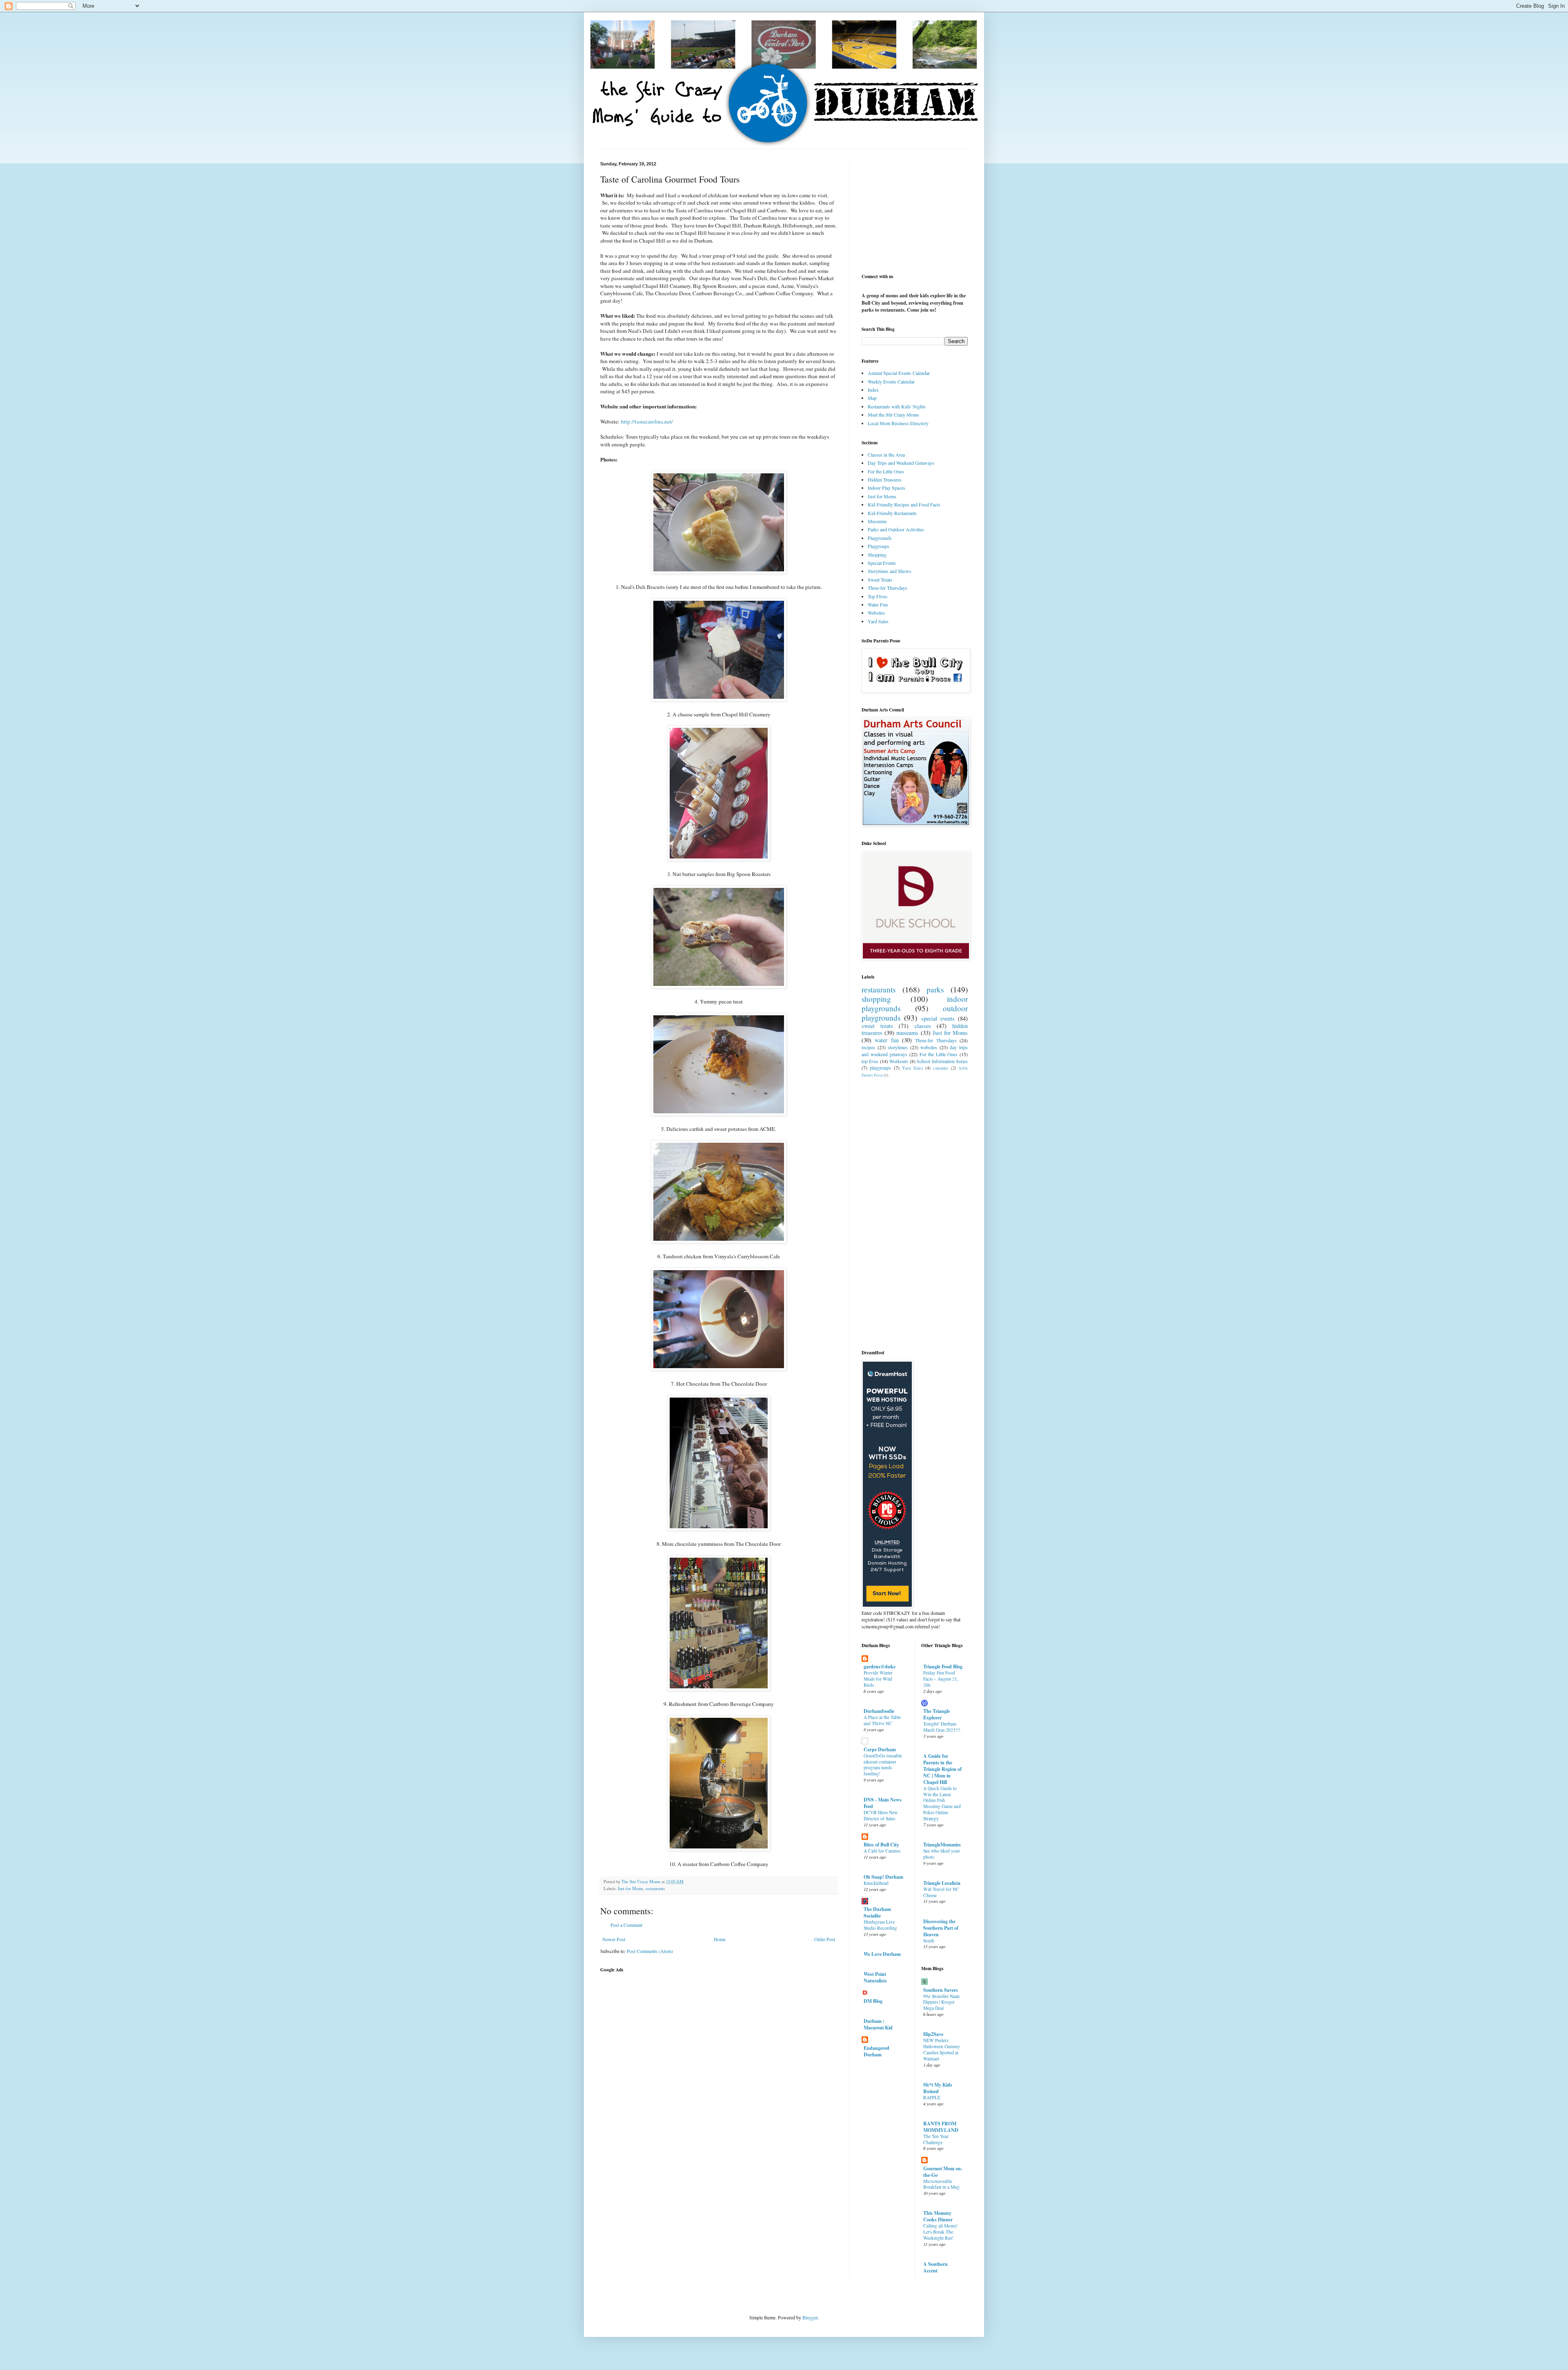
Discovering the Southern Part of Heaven (941, 1928)
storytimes (898, 1047)
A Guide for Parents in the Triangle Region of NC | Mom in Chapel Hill (942, 1769)
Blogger (810, 2317)
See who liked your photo (942, 1854)
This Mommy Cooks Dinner (938, 2216)
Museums (877, 521)
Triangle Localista (942, 1883)
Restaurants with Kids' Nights (897, 406)
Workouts (899, 1061)
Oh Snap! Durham (883, 1877)
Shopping (877, 555)
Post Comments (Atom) (650, 1951)
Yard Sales (878, 621)
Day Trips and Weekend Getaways (901, 463)
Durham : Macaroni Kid (878, 2024)
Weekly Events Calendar (891, 381)
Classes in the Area (886, 455)
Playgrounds (880, 538)
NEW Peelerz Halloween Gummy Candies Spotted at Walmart (942, 2049)
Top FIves (878, 596)
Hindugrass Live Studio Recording (880, 1925)
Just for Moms (630, 1888)
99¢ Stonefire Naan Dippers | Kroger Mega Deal (941, 2002)
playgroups (880, 1068)
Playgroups (879, 546)
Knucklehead (876, 1883)
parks (935, 989)
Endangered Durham (876, 2051)
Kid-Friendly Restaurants (892, 513)
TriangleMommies (942, 1845)
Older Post (825, 1939)
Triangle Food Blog (943, 1667)
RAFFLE (932, 2097)
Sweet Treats (880, 580)
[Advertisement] (719, 2035)
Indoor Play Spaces (886, 488)
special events (938, 1018)
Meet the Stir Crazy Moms (893, 415)
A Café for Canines (882, 1851)
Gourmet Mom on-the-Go (943, 2172)
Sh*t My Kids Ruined (938, 2088)
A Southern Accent (935, 2267)
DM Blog (873, 2001)
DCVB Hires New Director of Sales (881, 1815)
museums (907, 1033)
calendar (941, 1068)
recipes (868, 1047)
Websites (876, 613)
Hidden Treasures (885, 479)
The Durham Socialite (877, 1912)
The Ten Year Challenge (936, 2139)
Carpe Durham (880, 1749)
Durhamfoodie (879, 1711)
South (929, 1941)
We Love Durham (882, 1954)
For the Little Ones (886, 471)
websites (929, 1047)
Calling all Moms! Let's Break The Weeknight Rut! (940, 2232)
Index (873, 390)
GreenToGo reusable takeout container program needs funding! (883, 1765)
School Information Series (942, 1061)
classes (923, 1026)
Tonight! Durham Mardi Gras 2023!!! (942, 1727)
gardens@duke (880, 1667)
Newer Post (614, 1939)
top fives (870, 1061)
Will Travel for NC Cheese (941, 1892)
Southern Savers (941, 1990)
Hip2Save (933, 2034)
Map (872, 398)
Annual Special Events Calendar (899, 373)
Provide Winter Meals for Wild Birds (878, 1679)
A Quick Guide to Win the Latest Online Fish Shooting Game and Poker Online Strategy (942, 1803)
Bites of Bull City (881, 1845)
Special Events (882, 563)
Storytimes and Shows (890, 571)
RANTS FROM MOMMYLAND (941, 2127)
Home (720, 1939)
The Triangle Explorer (937, 1714)
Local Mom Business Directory (898, 423)
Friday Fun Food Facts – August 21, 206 (941, 1679)
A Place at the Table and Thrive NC (882, 1720)
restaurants (655, 1888)
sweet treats (877, 1026)
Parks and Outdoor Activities (896, 529)
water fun (886, 1040)
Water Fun (878, 604)
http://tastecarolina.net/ (647, 421)
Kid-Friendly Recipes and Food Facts (904, 504)
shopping (876, 999)
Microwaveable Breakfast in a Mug (941, 2184)
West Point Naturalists (875, 1977)
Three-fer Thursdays (888, 588)
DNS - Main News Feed (883, 1803)
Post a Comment (626, 1925)
